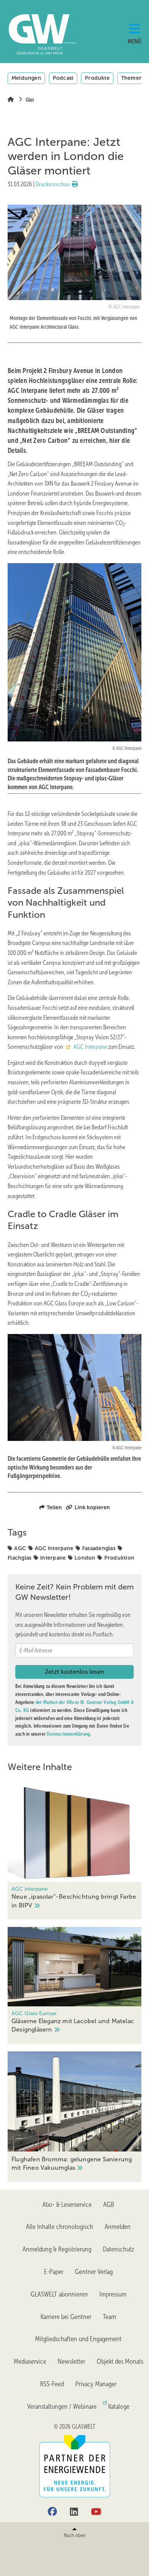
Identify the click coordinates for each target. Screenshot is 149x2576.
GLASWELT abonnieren (59, 2294)
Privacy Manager (96, 2384)
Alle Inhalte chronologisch (60, 2227)
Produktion (119, 1558)
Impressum (113, 2294)
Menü (134, 41)
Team (109, 2317)
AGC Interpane (90, 1047)
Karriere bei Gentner (66, 2317)
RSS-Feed (52, 2384)
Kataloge (119, 2406)
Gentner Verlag (94, 2272)
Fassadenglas (99, 1548)
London (85, 1558)
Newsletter (71, 2361)
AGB (109, 2205)
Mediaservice (30, 2361)
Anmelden (118, 2227)
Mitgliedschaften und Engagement (78, 2339)
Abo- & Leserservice (67, 2205)
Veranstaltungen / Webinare (62, 2406)
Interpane (53, 1558)
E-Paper (54, 2272)
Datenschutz (118, 2249)
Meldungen (26, 78)
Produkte (97, 78)
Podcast (63, 78)
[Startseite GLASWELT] (31, 34)
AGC (20, 1548)
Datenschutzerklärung (68, 1734)
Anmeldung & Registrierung (57, 2249)
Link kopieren (92, 1507)
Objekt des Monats (120, 2361)
